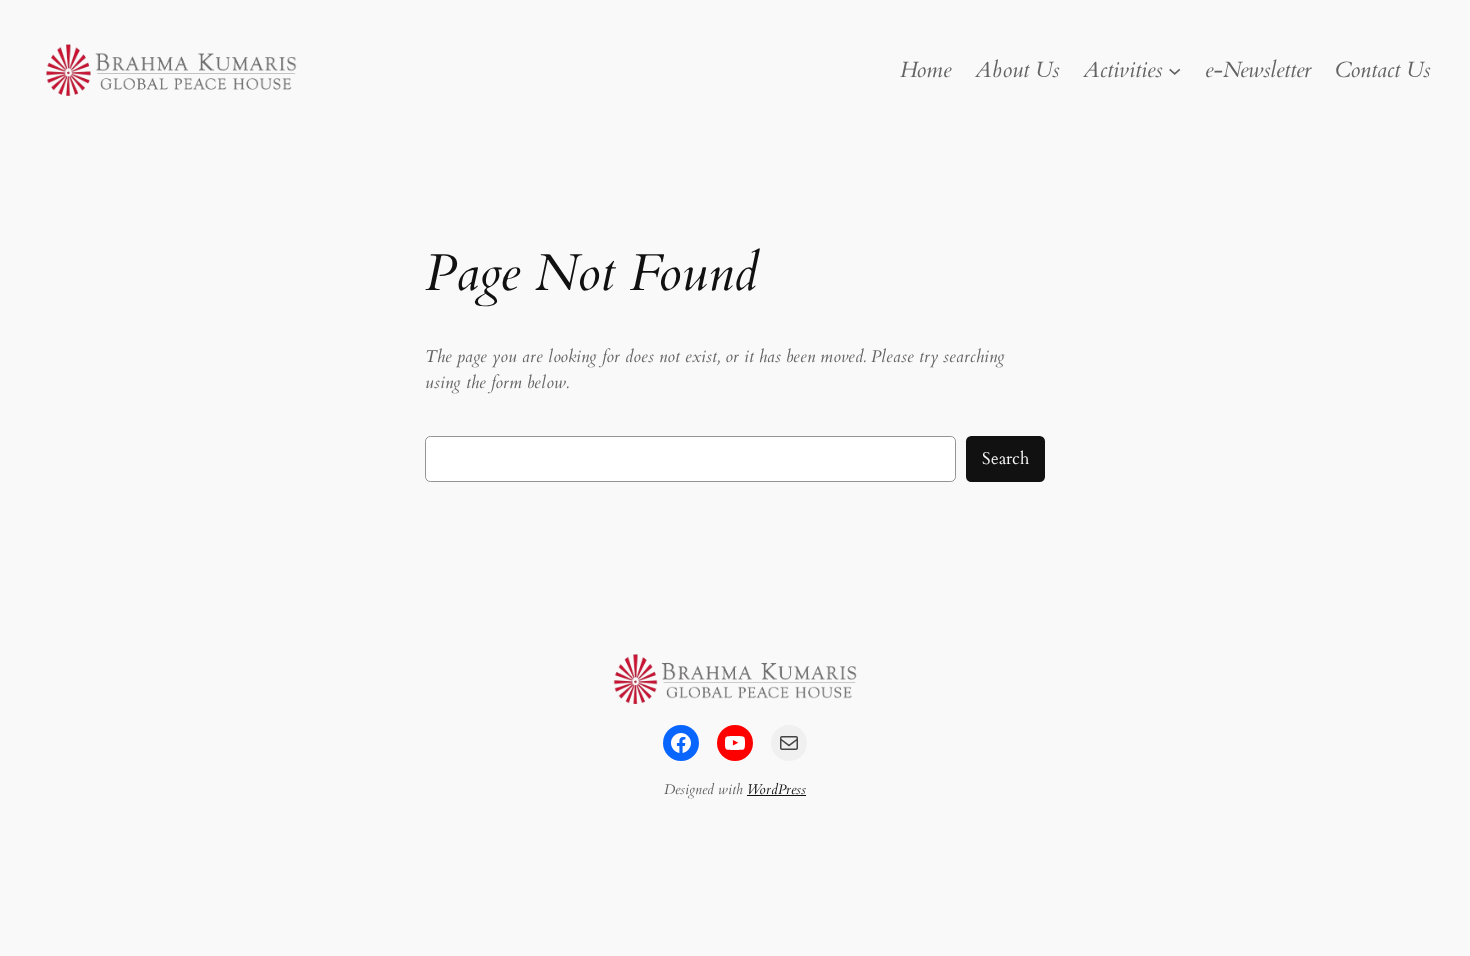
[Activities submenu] (1174, 69)
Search (1005, 458)
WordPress (776, 789)
